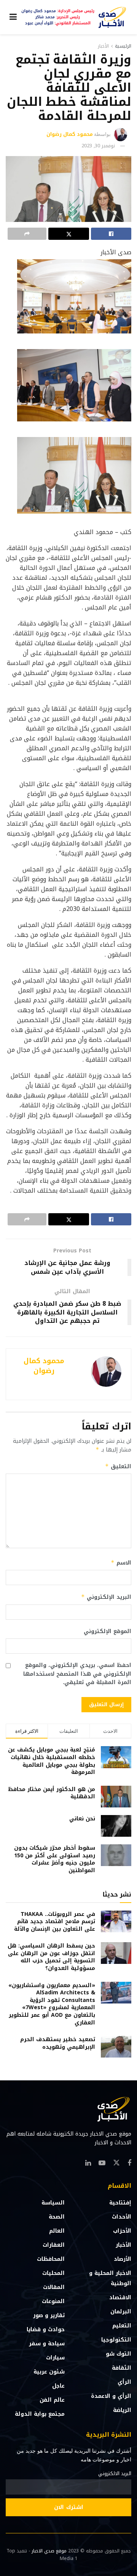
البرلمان (121, 2312)
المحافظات (51, 2259)
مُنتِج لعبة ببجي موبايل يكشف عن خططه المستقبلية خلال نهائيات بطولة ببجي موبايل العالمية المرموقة (52, 1761)
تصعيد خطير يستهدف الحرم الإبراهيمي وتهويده (58, 2043)
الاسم (121, 1563)
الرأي (124, 2382)
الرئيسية (123, 46)
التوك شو (119, 2354)
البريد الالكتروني (115, 2474)
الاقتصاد (120, 2298)
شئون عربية (49, 2372)
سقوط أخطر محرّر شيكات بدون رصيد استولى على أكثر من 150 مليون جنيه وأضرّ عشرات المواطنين (55, 1859)
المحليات (53, 2273)
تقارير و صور (49, 2315)
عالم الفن (52, 2400)
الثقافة (122, 2368)
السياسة (53, 2203)
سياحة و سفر (47, 2344)
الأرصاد (123, 2259)
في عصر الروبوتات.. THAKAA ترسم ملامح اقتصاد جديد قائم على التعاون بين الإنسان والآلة (55, 1922)
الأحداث (122, 2217)
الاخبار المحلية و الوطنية (110, 2278)
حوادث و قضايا (46, 2330)
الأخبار (103, 46)
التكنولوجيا (116, 2340)
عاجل (58, 2386)
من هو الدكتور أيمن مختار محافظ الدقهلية (52, 1793)
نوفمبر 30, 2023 (98, 146)
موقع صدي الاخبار (49, 2551)
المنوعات (53, 2301)
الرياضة (122, 2410)
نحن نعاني (82, 1819)
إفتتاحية (120, 2203)
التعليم (122, 2326)
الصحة (57, 2217)
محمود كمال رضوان (70, 134)
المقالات (54, 2287)
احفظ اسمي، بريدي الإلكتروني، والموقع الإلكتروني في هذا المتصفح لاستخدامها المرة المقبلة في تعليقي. (77, 1674)
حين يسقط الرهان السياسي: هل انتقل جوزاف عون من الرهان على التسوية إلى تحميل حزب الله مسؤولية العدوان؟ (51, 1957)
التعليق (118, 1467)
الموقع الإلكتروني (108, 1632)
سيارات (55, 2358)
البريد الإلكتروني (106, 1597)
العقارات (54, 2245)
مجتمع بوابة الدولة (40, 2414)
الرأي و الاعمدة (111, 2396)
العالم (57, 2231)
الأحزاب (122, 2231)
